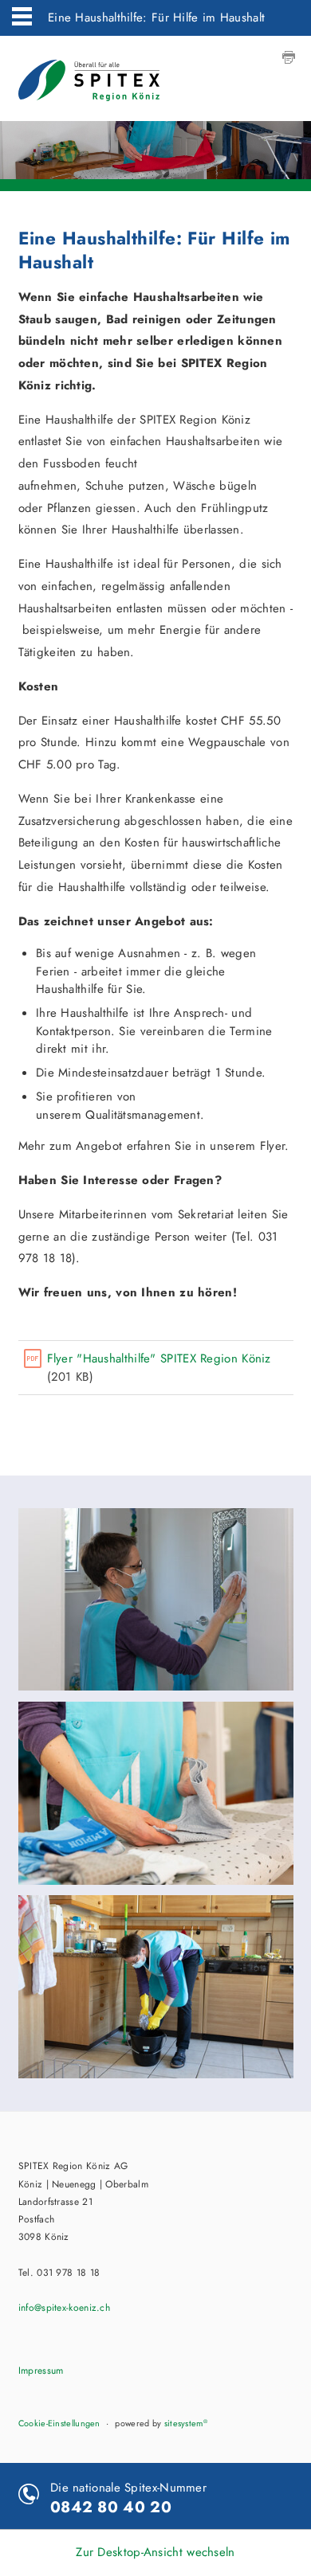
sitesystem (186, 2423)
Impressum (41, 2371)
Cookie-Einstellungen (59, 2423)
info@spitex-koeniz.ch (64, 2308)
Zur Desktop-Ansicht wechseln (155, 2552)
